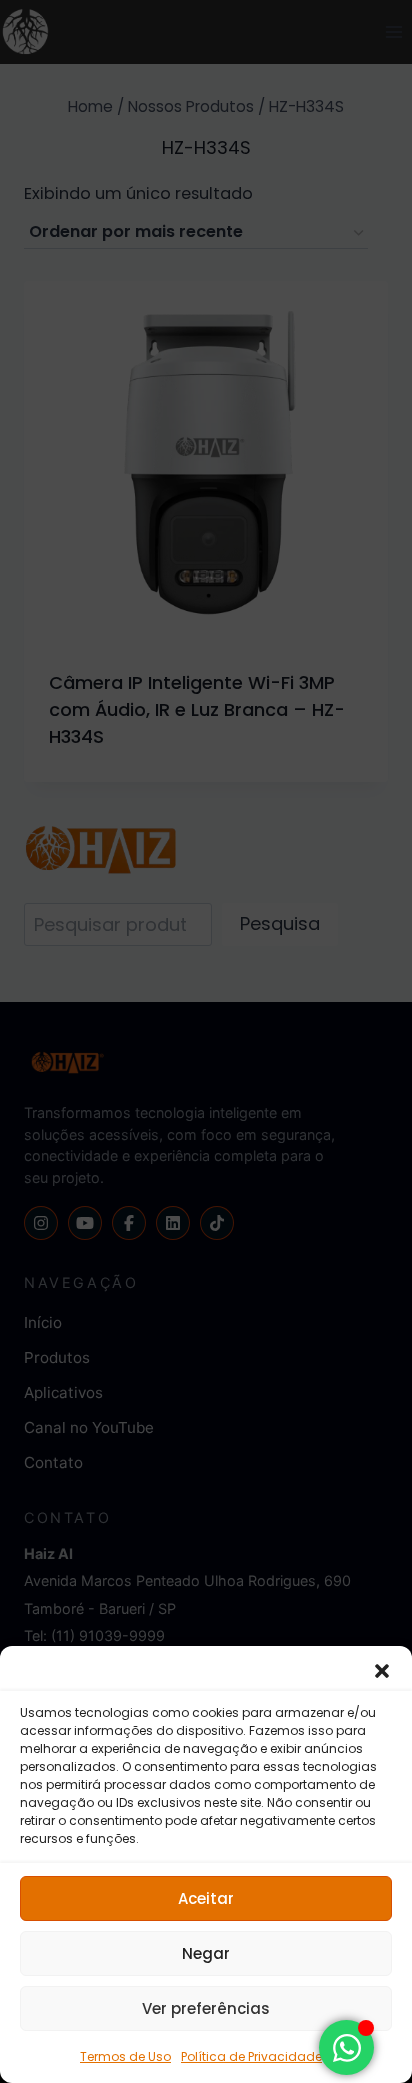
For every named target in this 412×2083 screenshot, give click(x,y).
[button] (382, 1671)
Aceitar (206, 1898)
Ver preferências (206, 2008)
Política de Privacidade (251, 2056)
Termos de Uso (125, 2056)
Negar (206, 1953)
